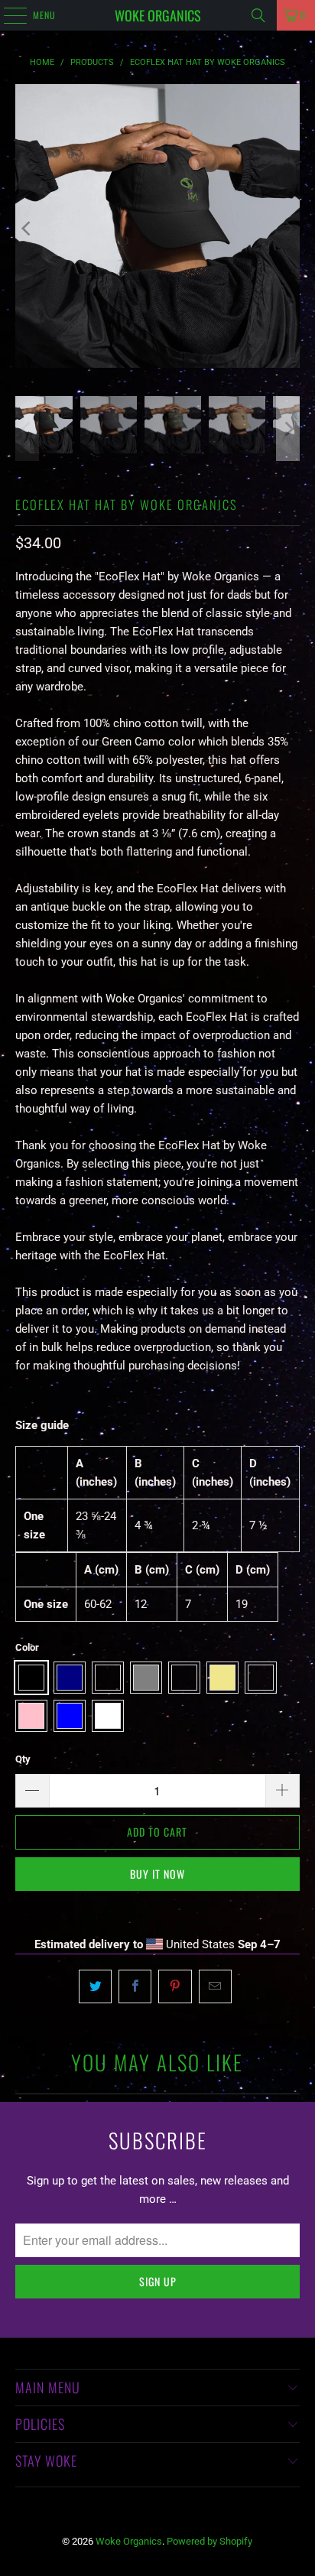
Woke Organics (158, 15)
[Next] (288, 229)
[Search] (258, 15)
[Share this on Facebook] (135, 1986)
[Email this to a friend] (215, 1986)
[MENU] (7, 15)
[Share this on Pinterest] (175, 1986)
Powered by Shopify (209, 2541)
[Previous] (27, 229)
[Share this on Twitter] (95, 1986)
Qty (23, 1759)
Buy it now (157, 1874)
